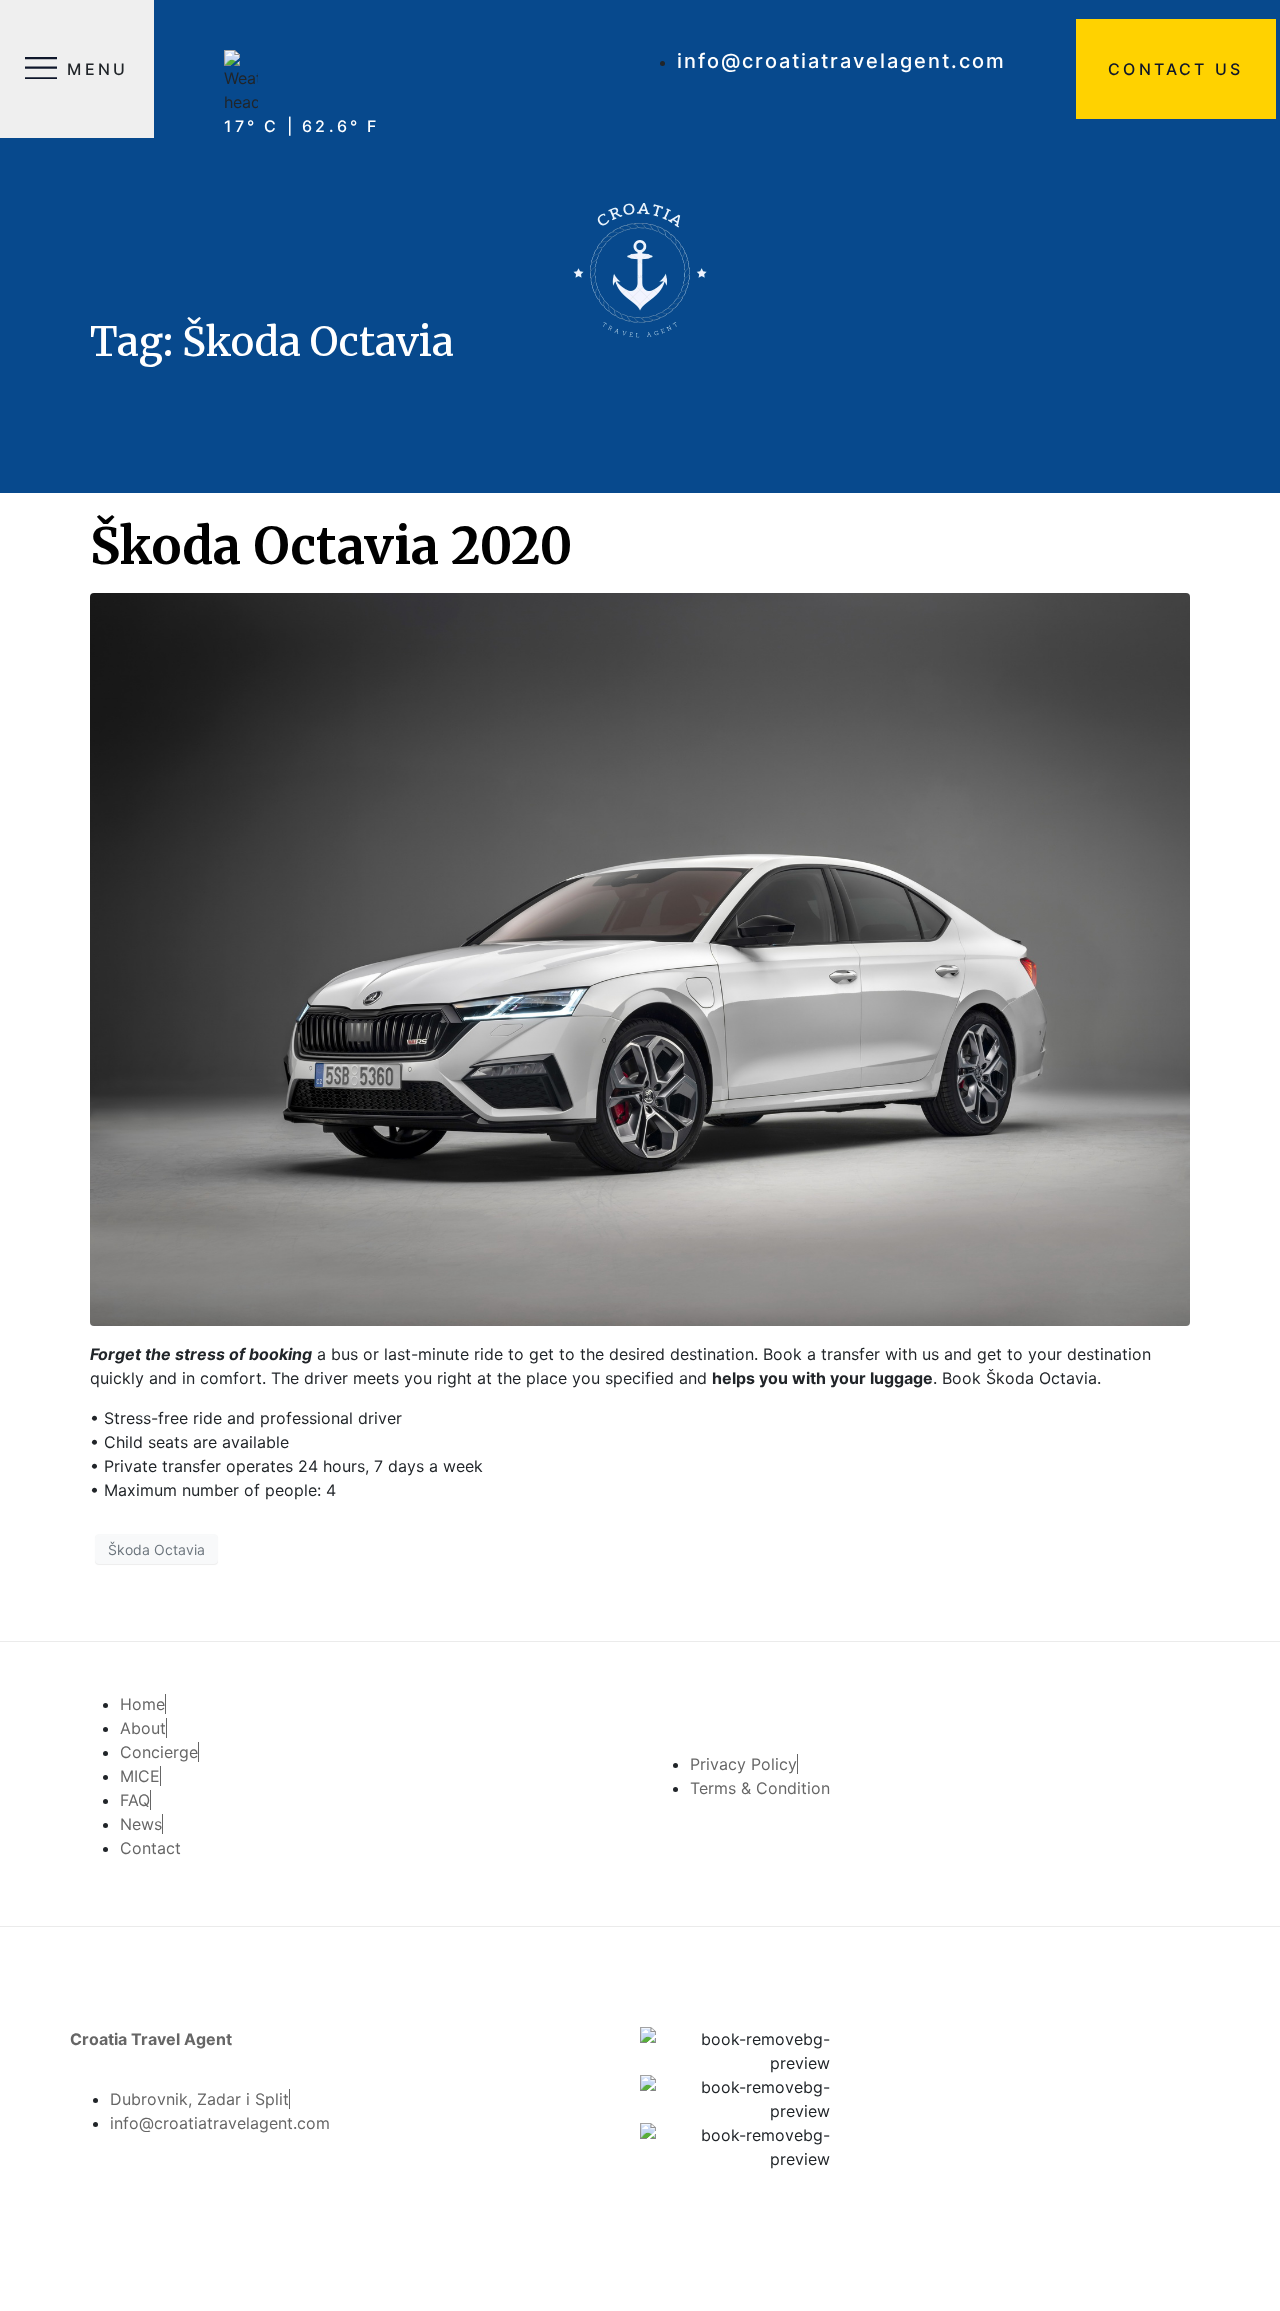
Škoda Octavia (156, 1549)
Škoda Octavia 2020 (331, 546)
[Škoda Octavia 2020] (640, 958)
